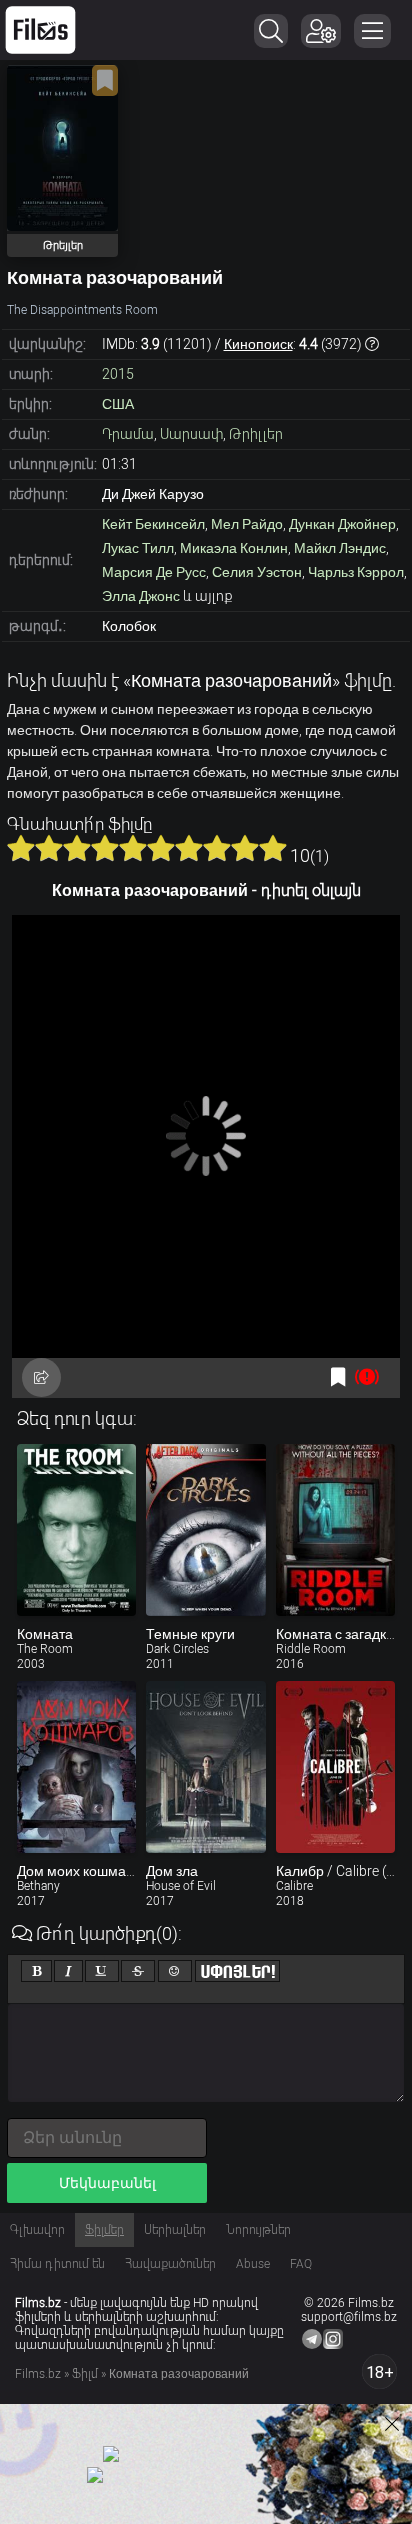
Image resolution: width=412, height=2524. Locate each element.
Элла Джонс (141, 596)
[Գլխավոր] (40, 30)
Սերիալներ (175, 2230)
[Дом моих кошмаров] (76, 1767)
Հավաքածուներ (170, 2264)
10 (273, 848)
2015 (118, 374)
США (118, 404)
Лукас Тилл (138, 548)
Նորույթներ (258, 2230)
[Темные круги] (205, 1530)
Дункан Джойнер (342, 524)
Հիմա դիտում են (57, 2264)
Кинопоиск (258, 344)
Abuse (253, 2264)
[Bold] (36, 1971)
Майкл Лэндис (340, 548)
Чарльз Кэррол (356, 572)
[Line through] (138, 1971)
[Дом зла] (205, 1767)
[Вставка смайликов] (175, 1971)
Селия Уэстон (257, 572)
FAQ (301, 2264)
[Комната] (76, 1530)
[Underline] (102, 1971)
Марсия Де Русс (154, 572)
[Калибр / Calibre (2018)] (335, 1767)
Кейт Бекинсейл (153, 524)
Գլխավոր (37, 2230)
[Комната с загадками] (335, 1530)
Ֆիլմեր (104, 2230)
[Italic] (68, 1971)
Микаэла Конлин (234, 548)
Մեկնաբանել (107, 2183)
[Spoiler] (237, 1971)
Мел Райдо (247, 524)
